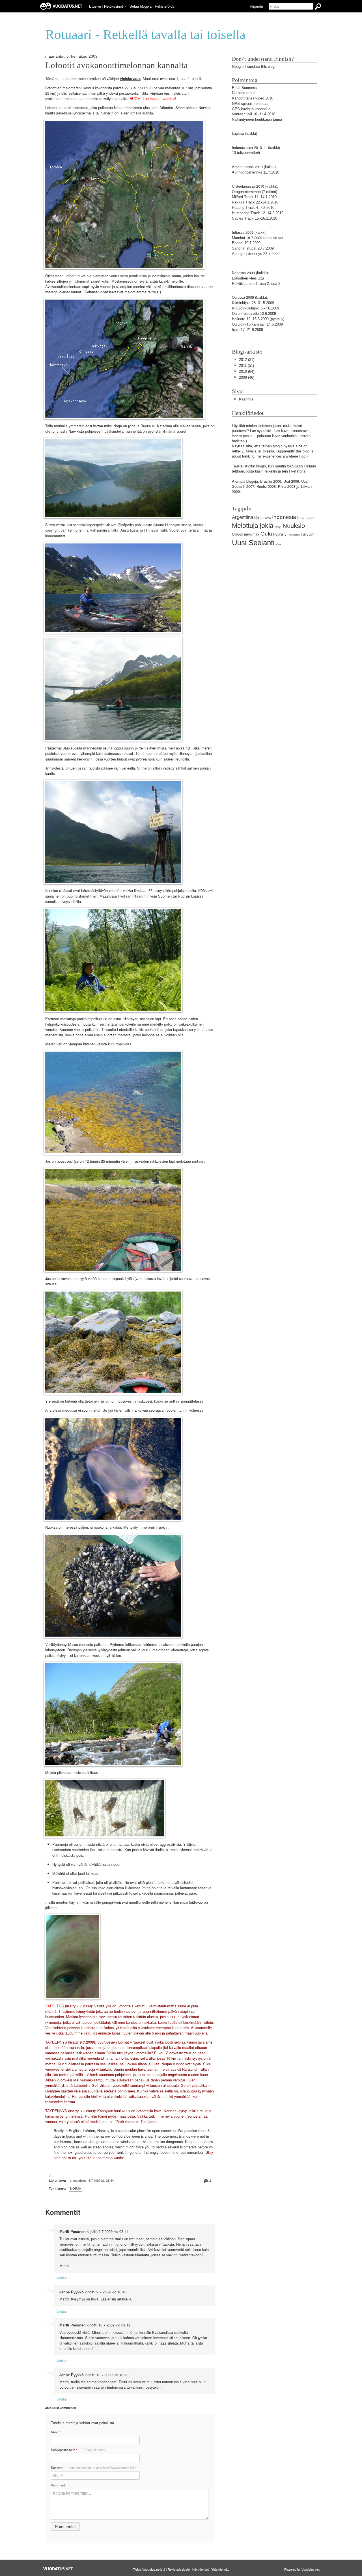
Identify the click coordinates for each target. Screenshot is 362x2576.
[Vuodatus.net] (58, 2569)
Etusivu (95, 6)
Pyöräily (280, 534)
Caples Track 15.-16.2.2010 (255, 218)
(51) (246, 366)
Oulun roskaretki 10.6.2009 (254, 314)
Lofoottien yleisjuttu (248, 278)
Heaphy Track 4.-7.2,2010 (253, 208)
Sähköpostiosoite (79, 2450)
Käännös (246, 399)
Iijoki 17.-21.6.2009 (247, 330)
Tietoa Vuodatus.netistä (149, 2569)
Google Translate (246, 67)
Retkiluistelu (294, 535)
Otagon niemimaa (246, 192)
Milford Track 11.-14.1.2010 (254, 197)
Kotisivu (93, 2467)
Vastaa (62, 2278)
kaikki (251, 134)
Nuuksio (294, 526)
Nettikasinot (114, 6)
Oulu (266, 534)
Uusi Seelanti (253, 543)
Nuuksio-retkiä (244, 93)
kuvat (279, 238)
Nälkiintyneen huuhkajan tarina (257, 119)
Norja (76, 2189)
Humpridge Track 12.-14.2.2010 (258, 213)
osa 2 (185, 79)
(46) (247, 377)
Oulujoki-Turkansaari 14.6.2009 (257, 324)
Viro (278, 544)
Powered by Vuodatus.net (302, 2569)
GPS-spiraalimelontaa (250, 104)
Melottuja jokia (253, 526)
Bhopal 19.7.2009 (246, 243)
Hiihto (267, 518)
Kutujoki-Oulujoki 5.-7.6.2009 (256, 308)
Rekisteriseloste (179, 2569)
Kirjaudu (256, 6)
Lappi (310, 518)
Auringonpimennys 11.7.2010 (256, 172)
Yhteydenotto (220, 2569)
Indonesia (284, 517)
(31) (247, 360)
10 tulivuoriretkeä (246, 153)
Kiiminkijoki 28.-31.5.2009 (253, 303)
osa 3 (196, 79)
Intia (301, 518)
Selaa (141, 6)
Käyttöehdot (201, 2569)
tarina (268, 238)
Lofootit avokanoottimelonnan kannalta (117, 65)
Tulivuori (308, 534)
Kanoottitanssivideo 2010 (253, 98)
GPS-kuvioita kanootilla (251, 109)
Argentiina (243, 517)
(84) (247, 371)
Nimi (55, 2432)
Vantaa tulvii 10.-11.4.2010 (254, 114)
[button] (125, 7)
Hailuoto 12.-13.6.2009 (250, 319)
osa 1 (174, 79)
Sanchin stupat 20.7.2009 (253, 248)
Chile (258, 518)
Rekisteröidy (164, 6)
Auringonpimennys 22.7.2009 (256, 254)
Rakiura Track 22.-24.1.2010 (255, 202)
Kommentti (59, 2485)
